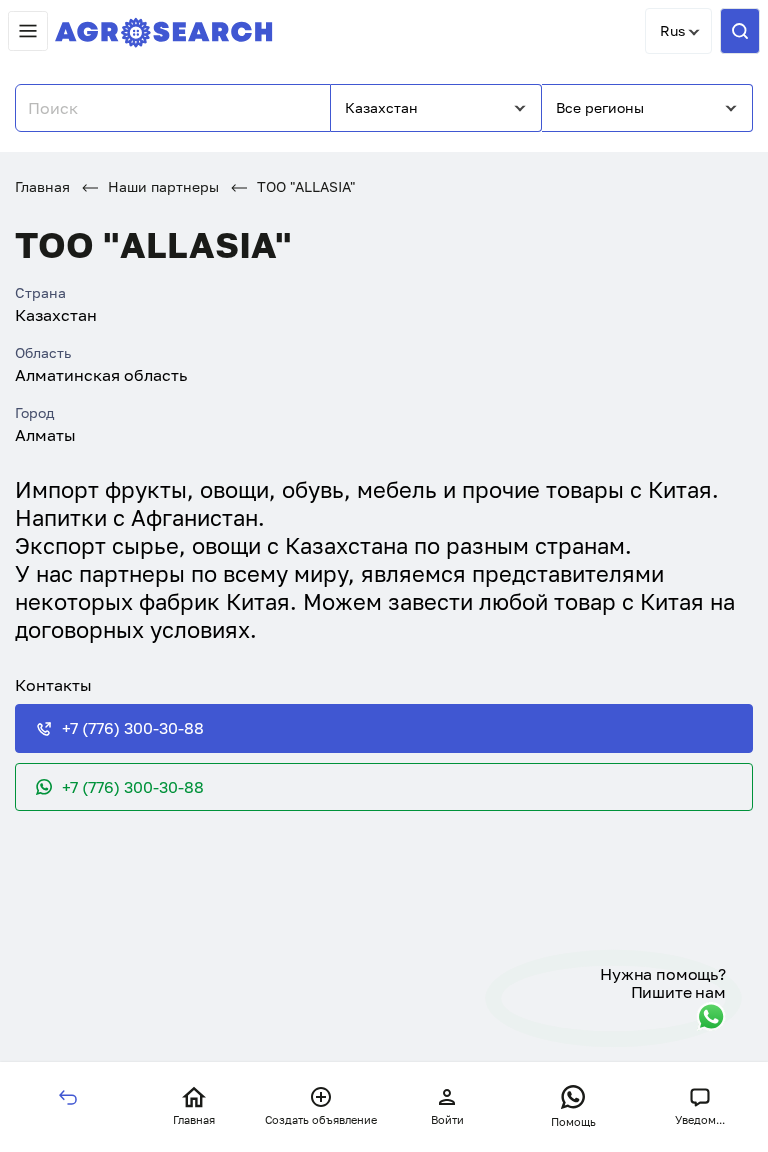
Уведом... (700, 1119)
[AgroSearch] (164, 28)
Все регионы (600, 107)
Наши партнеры (161, 186)
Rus (672, 30)
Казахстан (381, 107)
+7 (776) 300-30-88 (133, 728)
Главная (42, 186)
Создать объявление (321, 1119)
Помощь (573, 1121)
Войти (447, 1119)
